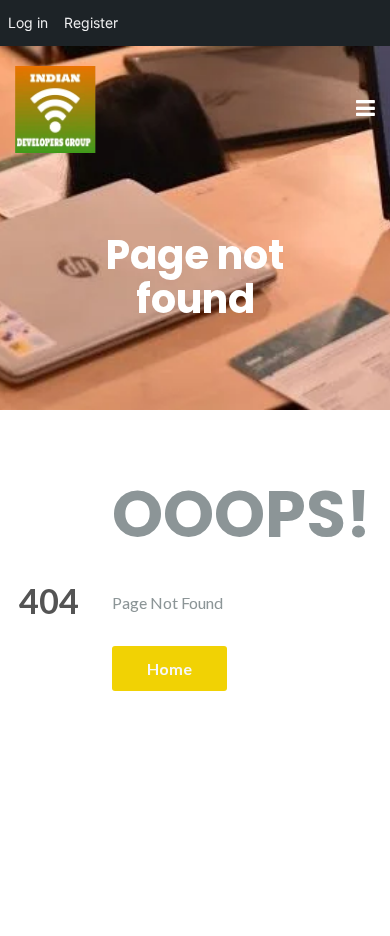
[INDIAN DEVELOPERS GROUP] (55, 107)
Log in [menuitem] (28, 22)
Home (169, 668)
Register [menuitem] (91, 22)
